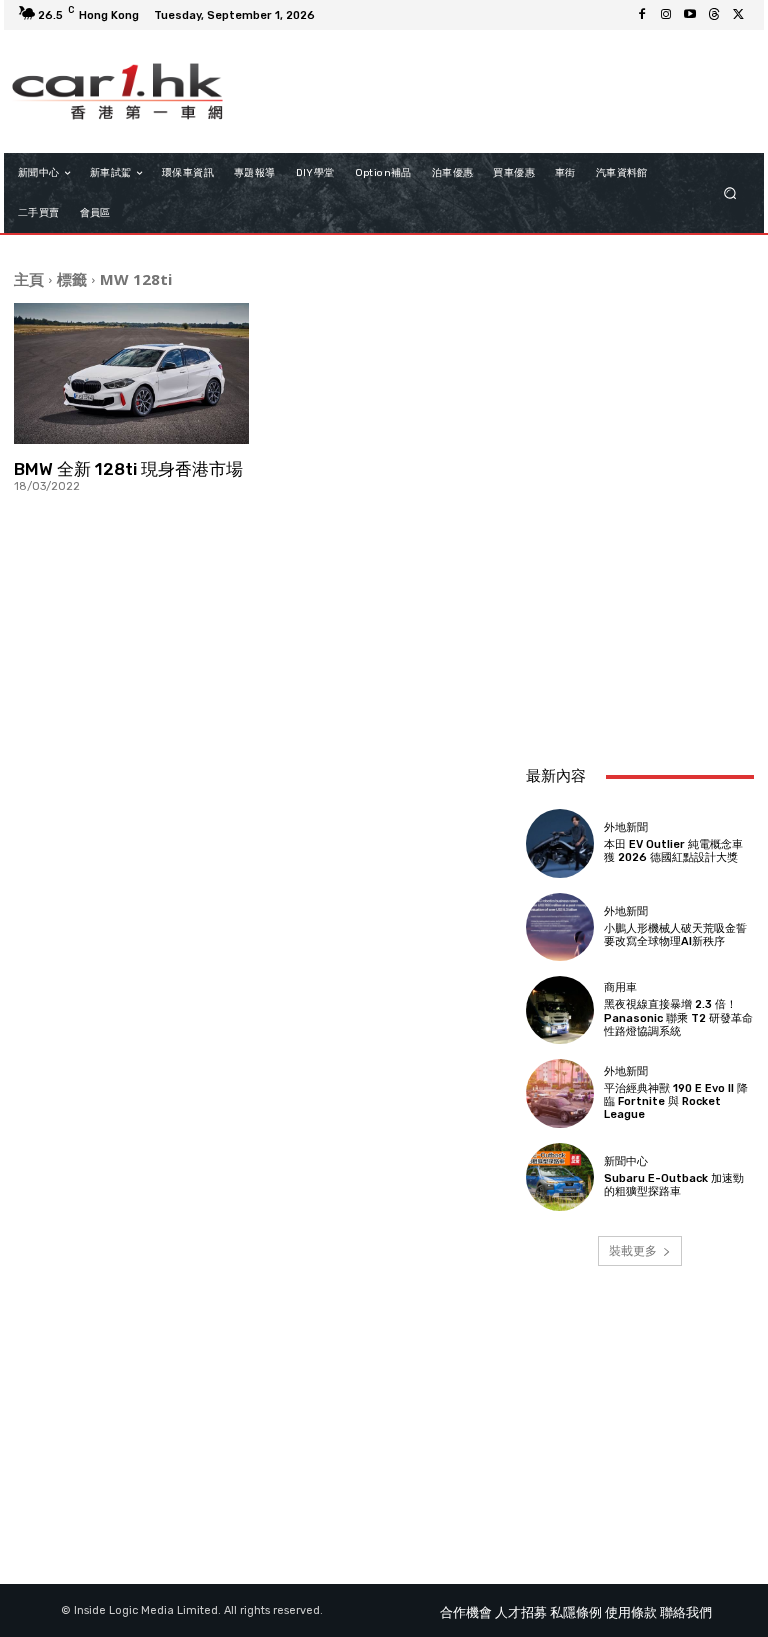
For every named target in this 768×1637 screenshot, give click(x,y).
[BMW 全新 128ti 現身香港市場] (131, 373)
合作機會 (466, 1612)
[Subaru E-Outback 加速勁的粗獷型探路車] (560, 1177)
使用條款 (631, 1612)
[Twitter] (738, 15)
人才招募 (521, 1612)
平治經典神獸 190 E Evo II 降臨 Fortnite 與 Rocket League (676, 1101)
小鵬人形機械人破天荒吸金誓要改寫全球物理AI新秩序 (675, 935)
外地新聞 (626, 827)
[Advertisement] (640, 640)
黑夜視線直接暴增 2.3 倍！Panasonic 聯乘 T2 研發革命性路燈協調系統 (678, 1017)
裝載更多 (633, 1250)
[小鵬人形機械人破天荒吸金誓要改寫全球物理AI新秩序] (560, 927)
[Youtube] (690, 15)
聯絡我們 (686, 1612)
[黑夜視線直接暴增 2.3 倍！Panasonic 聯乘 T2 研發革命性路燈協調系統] (560, 1010)
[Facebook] (642, 15)
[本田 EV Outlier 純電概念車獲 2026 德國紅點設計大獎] (560, 843)
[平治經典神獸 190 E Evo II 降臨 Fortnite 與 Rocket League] (560, 1093)
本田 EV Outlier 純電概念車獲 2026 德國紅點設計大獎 (673, 851)
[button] (730, 193)
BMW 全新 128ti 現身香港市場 (128, 469)
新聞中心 (626, 1161)
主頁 (29, 279)
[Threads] (714, 15)
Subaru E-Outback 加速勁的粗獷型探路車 (674, 1185)
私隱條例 (576, 1612)
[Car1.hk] (117, 91)
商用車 (620, 987)
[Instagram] (666, 15)
